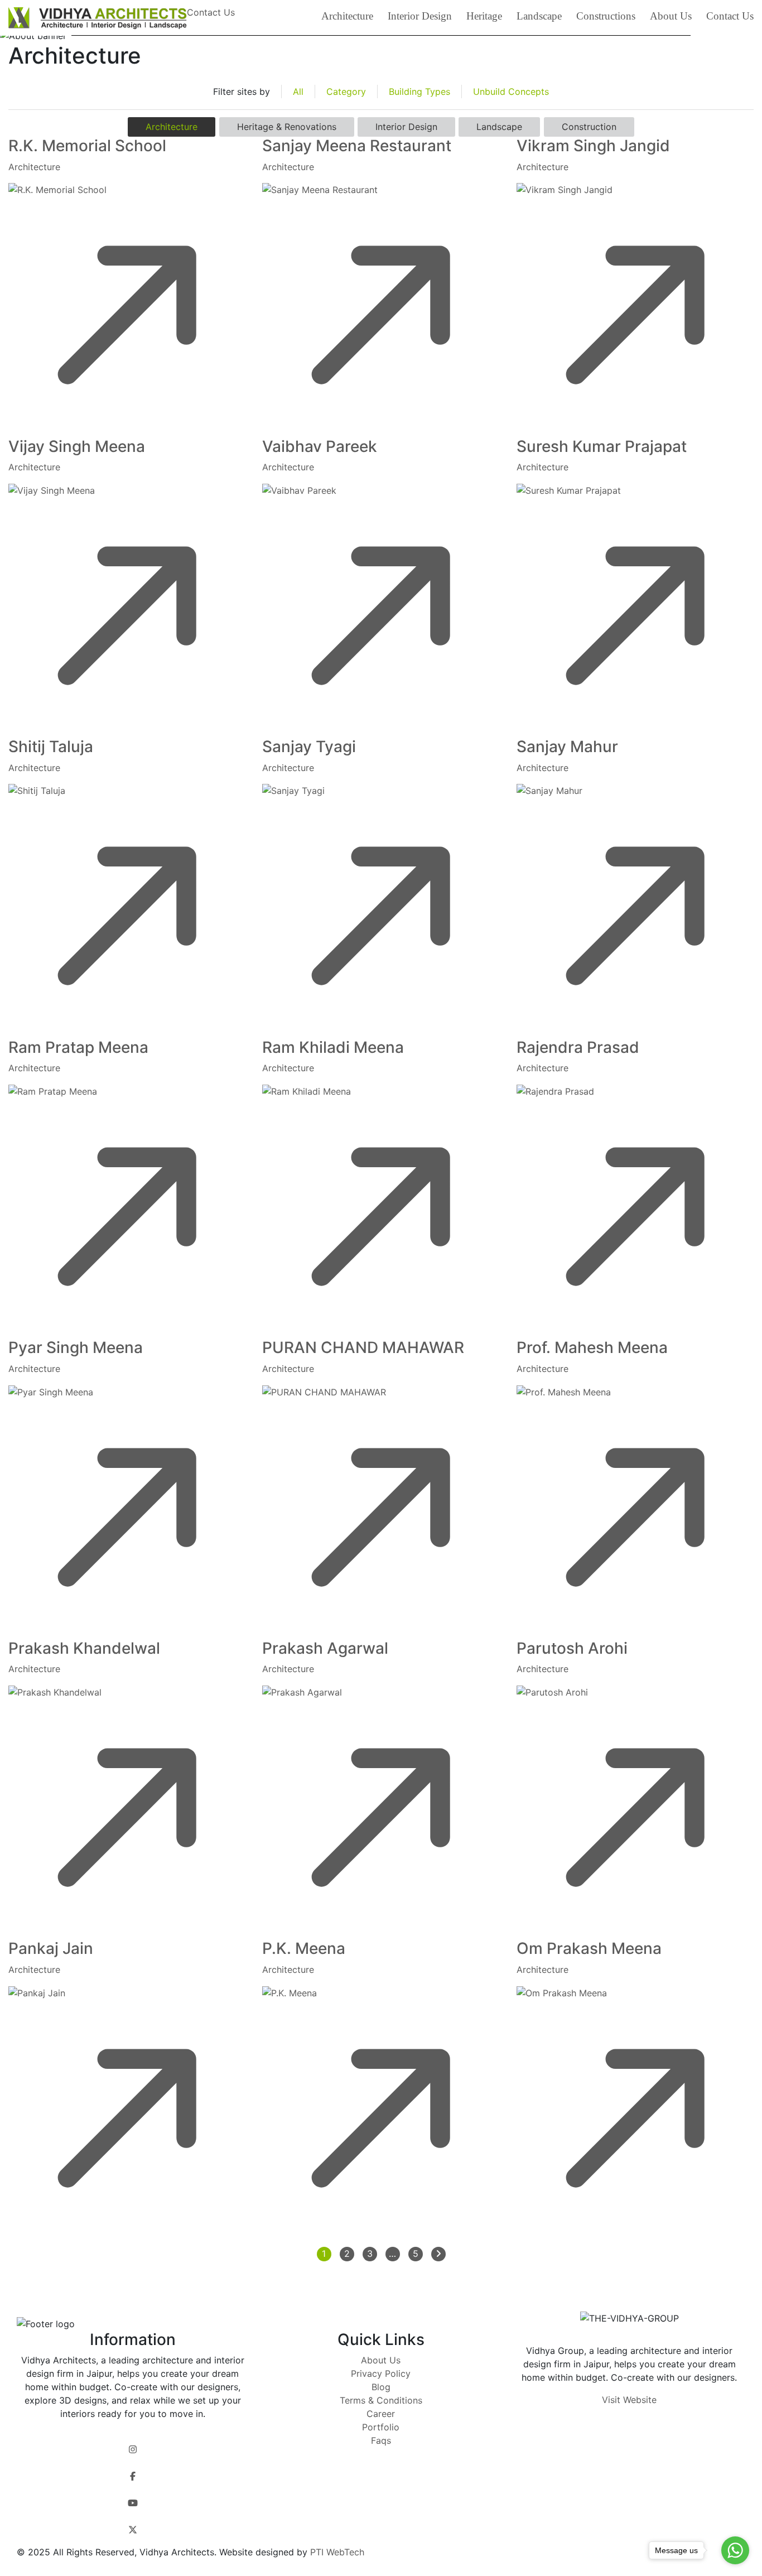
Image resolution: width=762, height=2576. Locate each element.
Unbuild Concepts (511, 92)
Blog (381, 2387)
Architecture (347, 16)
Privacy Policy (381, 2373)
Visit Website (629, 2400)
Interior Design (420, 16)
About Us (671, 16)
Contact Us (730, 16)
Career (381, 2414)
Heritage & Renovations (287, 127)
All (298, 92)
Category (346, 92)
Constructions (606, 16)
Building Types (419, 92)
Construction (589, 127)
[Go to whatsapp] (735, 2550)
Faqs (381, 2440)
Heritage (484, 16)
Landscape (539, 16)
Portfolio (381, 2427)
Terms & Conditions (381, 2400)
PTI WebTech (336, 2552)
